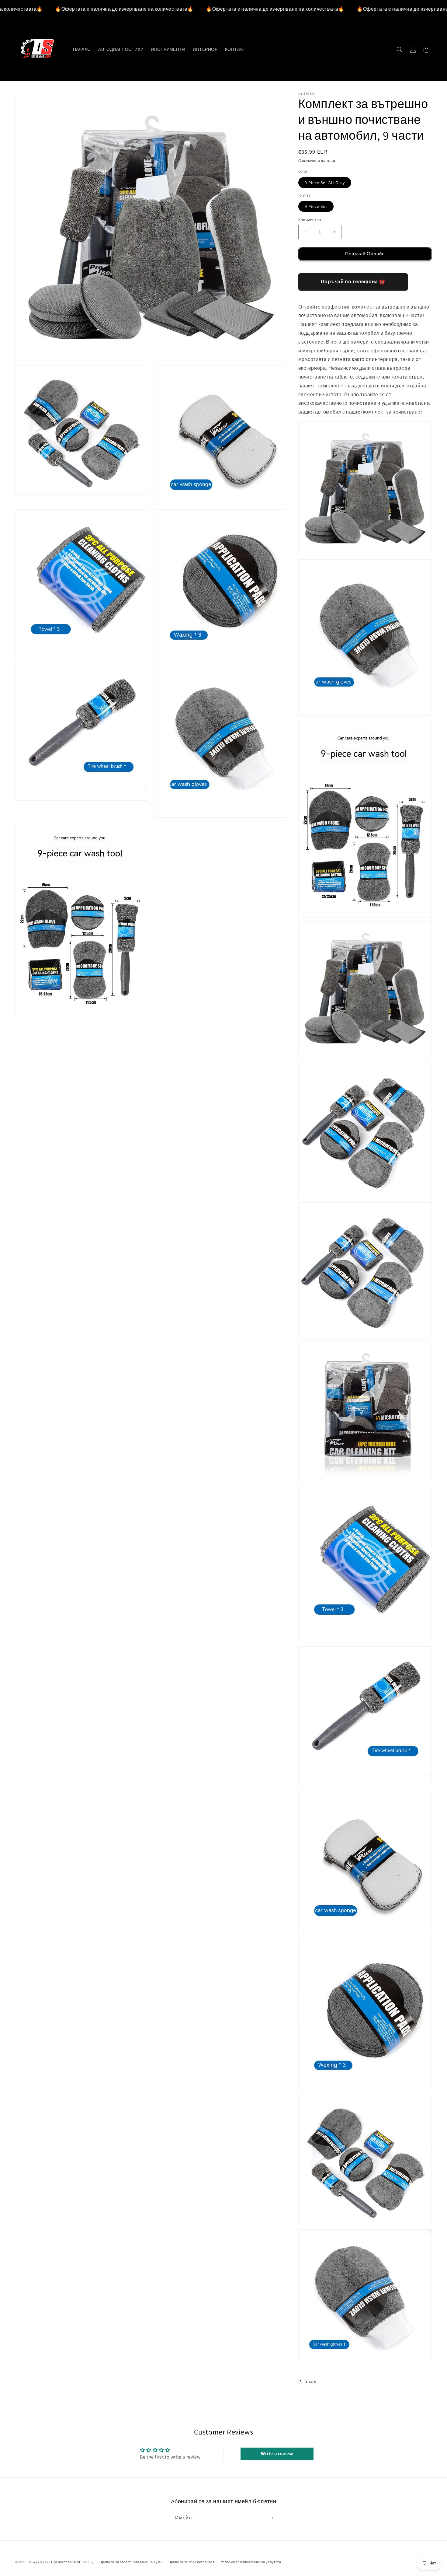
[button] (400, 50)
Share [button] (311, 2381)
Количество (310, 220)
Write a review (277, 2454)
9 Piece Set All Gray (325, 183)
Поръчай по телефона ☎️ (353, 282)
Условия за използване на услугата (251, 2562)
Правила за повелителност (192, 2562)
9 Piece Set (316, 206)
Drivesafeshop (39, 2562)
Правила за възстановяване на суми (131, 2562)
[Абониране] (271, 2518)
